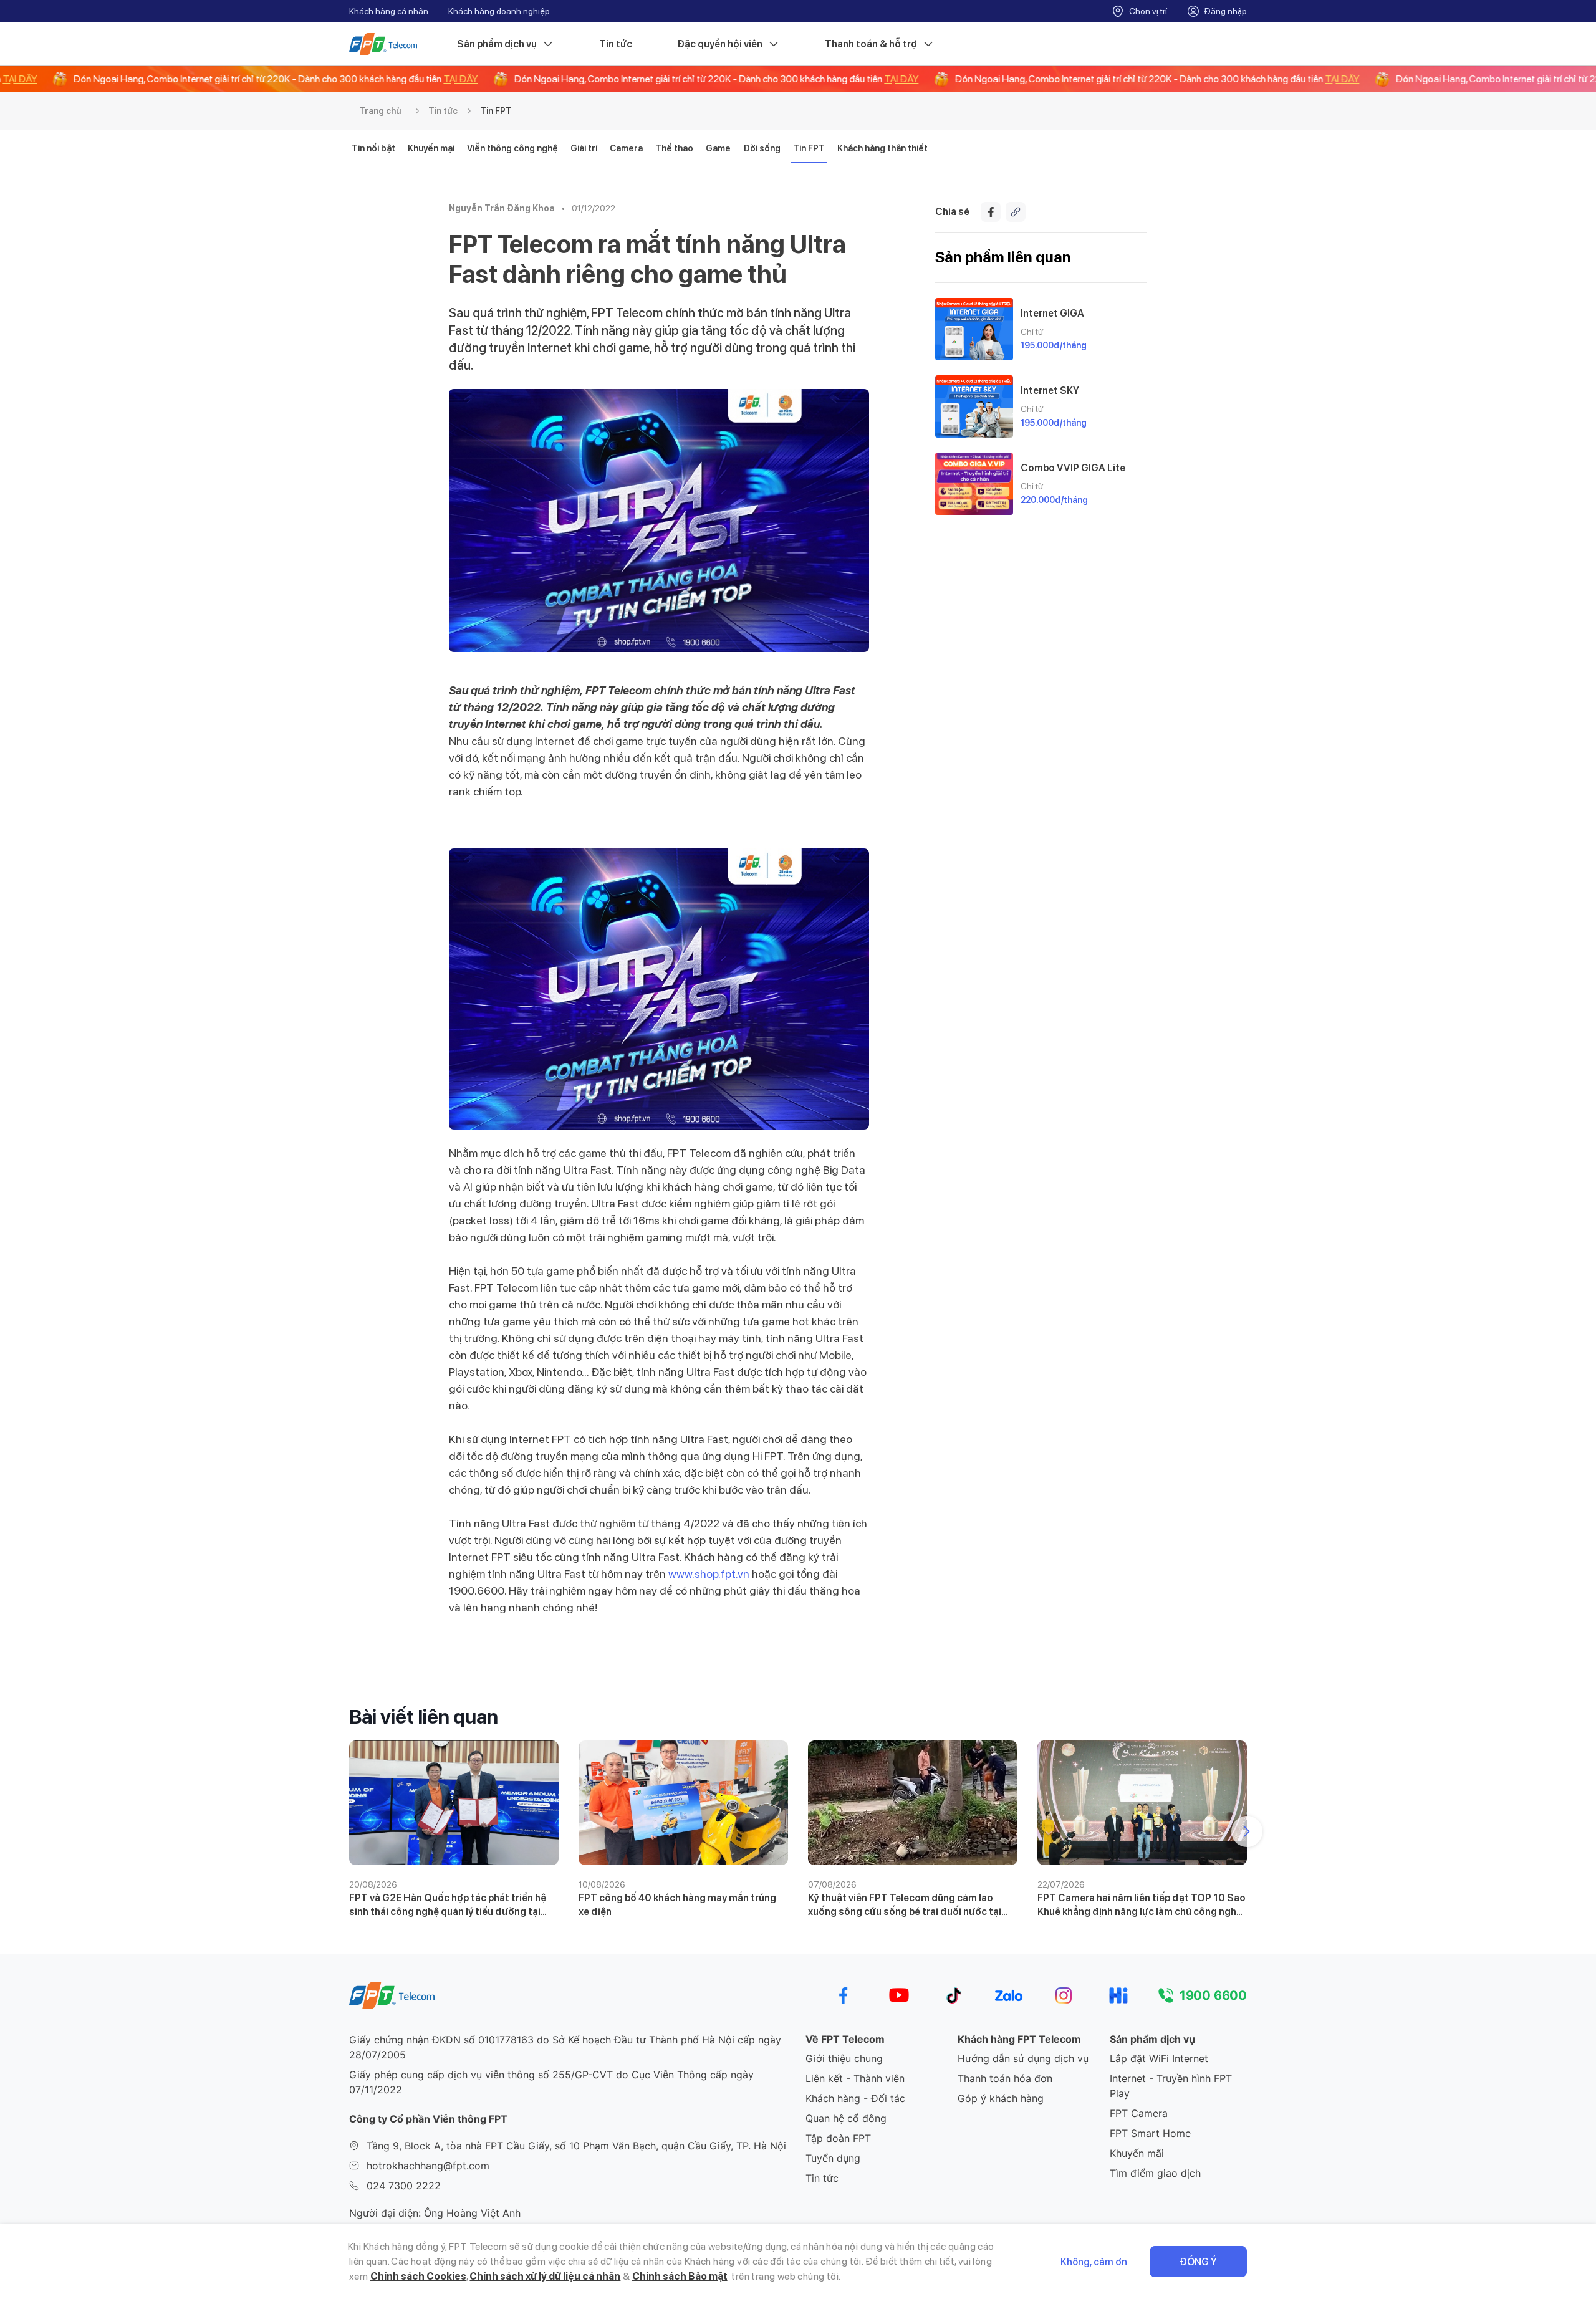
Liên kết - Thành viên (855, 2078)
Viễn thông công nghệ (512, 148)
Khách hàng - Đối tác (855, 2098)
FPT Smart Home (1150, 2133)
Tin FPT (496, 111)
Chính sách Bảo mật (680, 2276)
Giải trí (584, 148)
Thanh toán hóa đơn (1005, 2078)
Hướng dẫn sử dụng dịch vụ (1023, 2058)
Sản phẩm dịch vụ (497, 44)
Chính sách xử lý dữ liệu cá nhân (545, 2276)
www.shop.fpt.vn (709, 1574)
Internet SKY (1050, 391)
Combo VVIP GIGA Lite (1073, 468)
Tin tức (616, 44)
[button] (1247, 1831)
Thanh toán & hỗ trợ (871, 44)
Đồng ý (1198, 2262)
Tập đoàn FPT (838, 2138)
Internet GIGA (1052, 313)
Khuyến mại (431, 148)
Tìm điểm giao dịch (1155, 2173)
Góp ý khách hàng (1001, 2098)
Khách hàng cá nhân (389, 11)
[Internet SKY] (974, 406)
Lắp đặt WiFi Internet (1159, 2058)
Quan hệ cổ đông (846, 2118)
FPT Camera (1139, 2113)
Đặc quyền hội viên (720, 44)
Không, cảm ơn (1094, 2262)
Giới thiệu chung (844, 2058)
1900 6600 (1213, 1995)
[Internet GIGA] (974, 329)
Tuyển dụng (833, 2158)
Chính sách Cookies (418, 2276)
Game (718, 148)
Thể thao (674, 148)
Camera (626, 148)
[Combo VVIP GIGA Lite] (974, 484)
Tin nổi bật (373, 148)
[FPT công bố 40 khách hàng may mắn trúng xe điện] (683, 1803)
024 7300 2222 (404, 2186)
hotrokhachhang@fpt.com (428, 2166)
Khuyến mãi (1137, 2153)
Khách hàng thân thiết (882, 148)
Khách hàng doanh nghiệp (499, 11)
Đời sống (762, 148)
